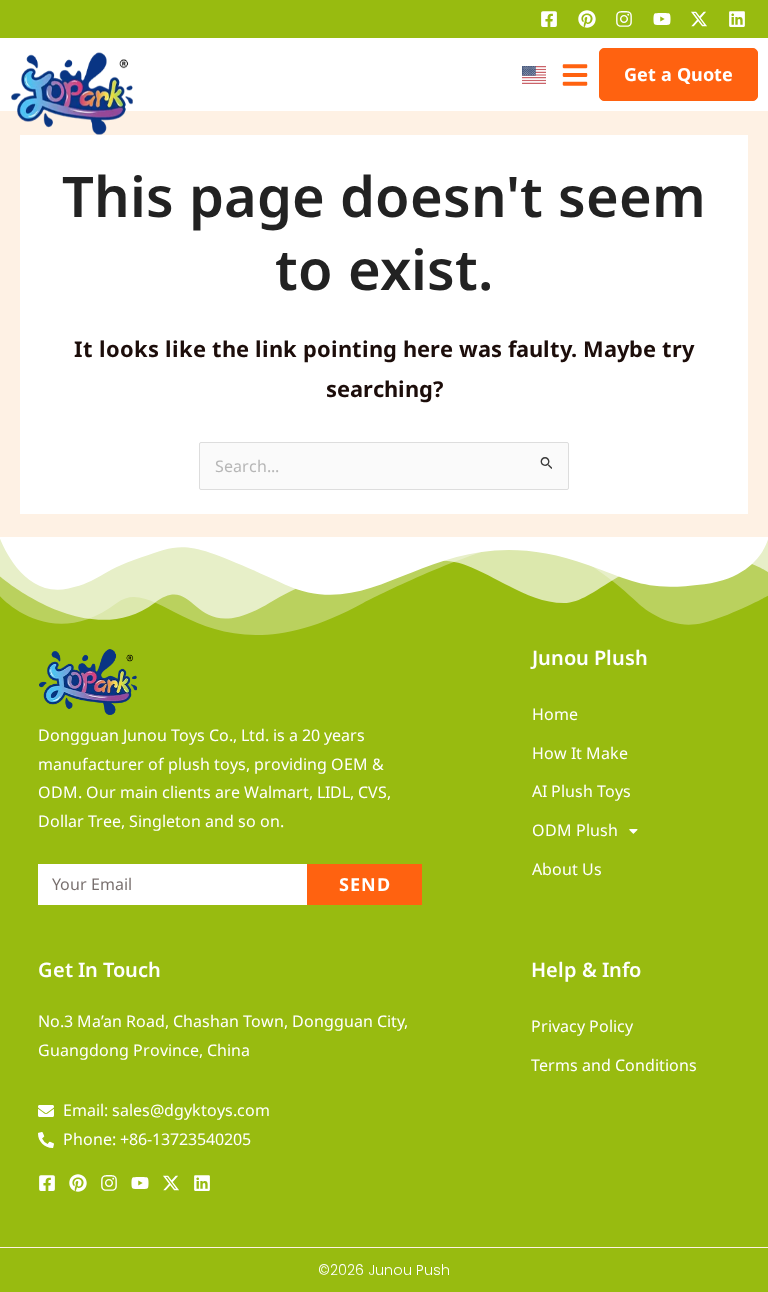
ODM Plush (575, 830)
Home (555, 714)
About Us (567, 869)
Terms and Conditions (614, 1065)
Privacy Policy (582, 1026)
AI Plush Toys (581, 791)
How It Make (580, 753)
